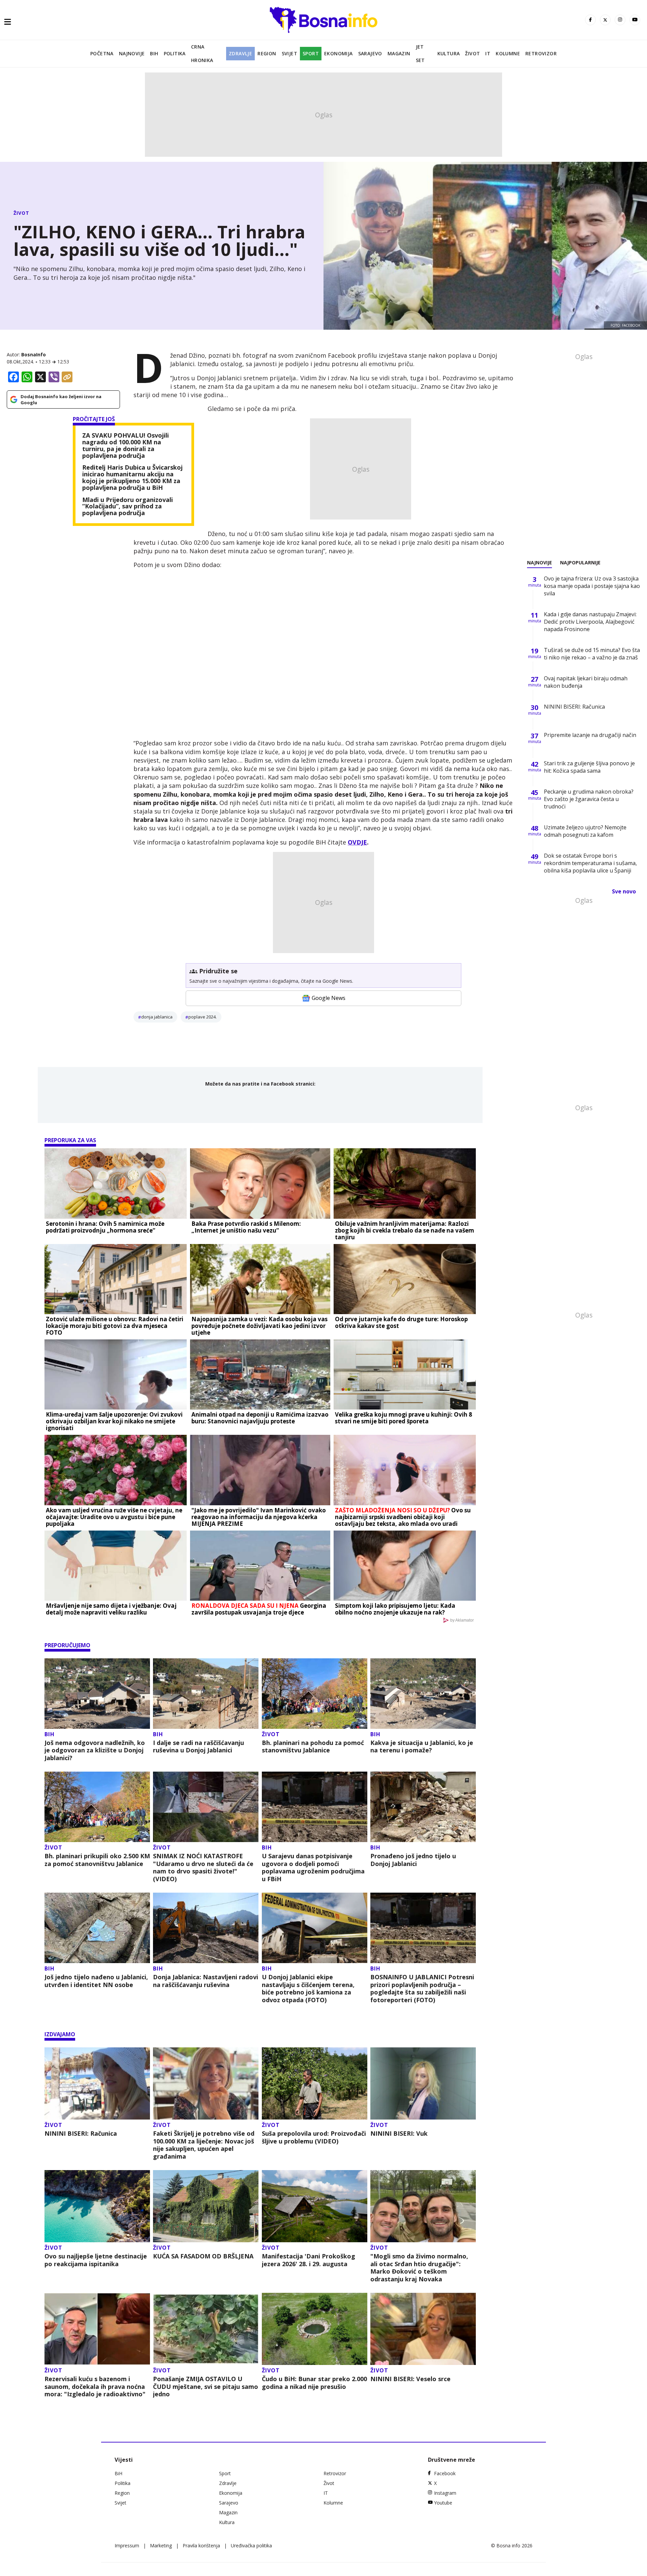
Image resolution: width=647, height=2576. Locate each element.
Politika (175, 53)
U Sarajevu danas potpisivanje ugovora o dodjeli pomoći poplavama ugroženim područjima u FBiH (313, 1867)
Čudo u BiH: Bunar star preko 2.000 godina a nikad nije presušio (314, 2383)
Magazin (399, 53)
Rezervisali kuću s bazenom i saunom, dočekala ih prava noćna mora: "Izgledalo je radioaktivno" (95, 2387)
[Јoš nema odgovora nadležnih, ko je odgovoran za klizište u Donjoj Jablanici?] (97, 1694)
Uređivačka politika (251, 2545)
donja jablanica (157, 1017)
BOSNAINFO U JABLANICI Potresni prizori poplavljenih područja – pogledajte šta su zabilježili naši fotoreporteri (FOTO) (422, 1988)
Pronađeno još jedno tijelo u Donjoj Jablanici (413, 1860)
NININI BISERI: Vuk (399, 2134)
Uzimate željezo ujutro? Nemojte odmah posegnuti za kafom (585, 831)
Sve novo (624, 891)
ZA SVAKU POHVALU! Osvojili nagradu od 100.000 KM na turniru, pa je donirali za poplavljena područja (126, 446)
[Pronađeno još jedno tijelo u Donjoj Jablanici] (423, 1807)
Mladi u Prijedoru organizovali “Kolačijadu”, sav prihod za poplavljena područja (128, 507)
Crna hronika (202, 53)
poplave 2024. (203, 1017)
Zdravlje (240, 53)
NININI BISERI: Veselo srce (410, 2379)
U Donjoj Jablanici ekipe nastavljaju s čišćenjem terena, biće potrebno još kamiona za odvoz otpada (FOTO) (308, 1988)
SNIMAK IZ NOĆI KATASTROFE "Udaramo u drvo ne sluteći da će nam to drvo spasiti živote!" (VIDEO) (203, 1867)
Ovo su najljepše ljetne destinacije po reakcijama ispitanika (96, 2260)
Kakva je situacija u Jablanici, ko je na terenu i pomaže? (422, 1746)
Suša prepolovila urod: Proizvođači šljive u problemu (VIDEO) (314, 2137)
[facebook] (590, 20)
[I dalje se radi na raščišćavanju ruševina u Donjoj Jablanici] (206, 1694)
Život (472, 53)
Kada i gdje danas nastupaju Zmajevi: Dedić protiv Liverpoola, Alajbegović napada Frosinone (590, 622)
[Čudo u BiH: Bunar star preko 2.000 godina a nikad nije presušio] (315, 2329)
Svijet (289, 53)
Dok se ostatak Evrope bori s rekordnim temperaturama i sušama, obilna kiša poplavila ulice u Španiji (590, 863)
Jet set (420, 53)
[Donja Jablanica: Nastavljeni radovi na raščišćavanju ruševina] (206, 1928)
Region (267, 53)
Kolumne (508, 53)
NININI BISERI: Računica (81, 2134)
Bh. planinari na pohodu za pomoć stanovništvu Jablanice (313, 1746)
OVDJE (357, 842)
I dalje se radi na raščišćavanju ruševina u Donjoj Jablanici (198, 1746)
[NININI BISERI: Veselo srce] (423, 2329)
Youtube (443, 2503)
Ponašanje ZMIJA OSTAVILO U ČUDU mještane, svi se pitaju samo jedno (206, 2387)
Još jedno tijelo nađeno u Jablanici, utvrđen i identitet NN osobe (96, 1981)
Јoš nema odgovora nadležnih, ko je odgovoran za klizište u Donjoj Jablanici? (95, 1750)
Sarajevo (370, 53)
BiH (154, 53)
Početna (102, 53)
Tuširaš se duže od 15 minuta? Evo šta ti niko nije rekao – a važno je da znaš (592, 654)
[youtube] (635, 20)
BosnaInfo (34, 354)
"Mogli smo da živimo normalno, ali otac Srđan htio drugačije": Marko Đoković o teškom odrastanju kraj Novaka (419, 2268)
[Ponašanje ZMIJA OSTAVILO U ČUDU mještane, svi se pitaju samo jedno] (206, 2329)
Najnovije (132, 53)
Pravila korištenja (201, 2545)
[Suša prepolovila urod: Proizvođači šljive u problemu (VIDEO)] (315, 2083)
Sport (311, 53)
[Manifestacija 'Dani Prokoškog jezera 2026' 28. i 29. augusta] (315, 2206)
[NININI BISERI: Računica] (97, 2083)
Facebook (445, 2473)
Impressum (127, 2545)
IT (488, 53)
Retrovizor (541, 53)
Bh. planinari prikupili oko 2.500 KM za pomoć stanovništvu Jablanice (97, 1860)
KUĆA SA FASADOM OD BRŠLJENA (203, 2256)
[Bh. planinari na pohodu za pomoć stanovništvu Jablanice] (315, 1694)
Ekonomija (338, 53)
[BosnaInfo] (323, 20)
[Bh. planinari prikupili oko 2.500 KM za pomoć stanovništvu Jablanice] (97, 1807)
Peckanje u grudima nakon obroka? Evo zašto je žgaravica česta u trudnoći (589, 799)
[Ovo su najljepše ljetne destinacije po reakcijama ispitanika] (97, 2206)
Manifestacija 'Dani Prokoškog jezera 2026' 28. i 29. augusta (309, 2260)
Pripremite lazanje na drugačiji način (590, 735)
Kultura (449, 53)
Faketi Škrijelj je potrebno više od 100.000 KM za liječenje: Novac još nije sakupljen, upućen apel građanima (204, 2145)
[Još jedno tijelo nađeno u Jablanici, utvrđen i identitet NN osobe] (97, 1928)
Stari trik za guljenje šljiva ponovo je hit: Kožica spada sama (589, 767)
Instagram (445, 2493)
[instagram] (620, 20)
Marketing (161, 2545)
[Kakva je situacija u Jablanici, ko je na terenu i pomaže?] (423, 1694)
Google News (329, 998)
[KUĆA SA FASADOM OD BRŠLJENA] (206, 2206)
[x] (605, 20)
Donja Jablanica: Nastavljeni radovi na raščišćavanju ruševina (206, 1981)
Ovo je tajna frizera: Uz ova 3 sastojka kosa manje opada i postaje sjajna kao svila (592, 586)
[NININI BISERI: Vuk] (423, 2083)
